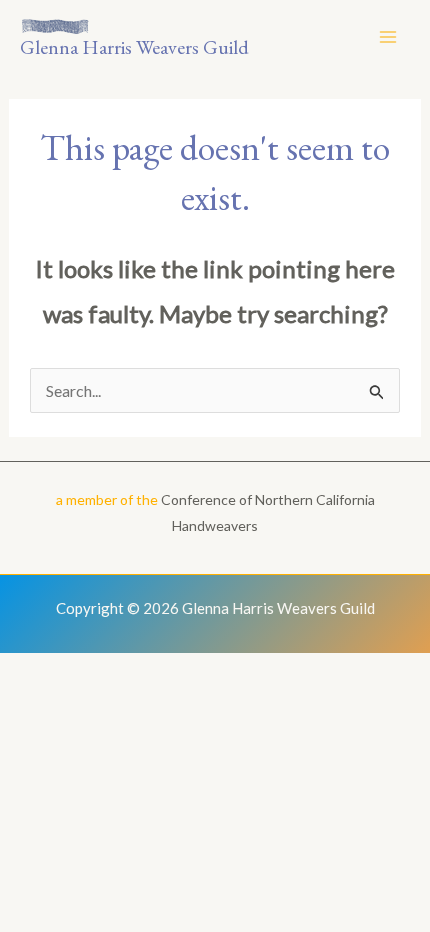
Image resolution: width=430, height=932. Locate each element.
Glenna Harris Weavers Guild (134, 47)
